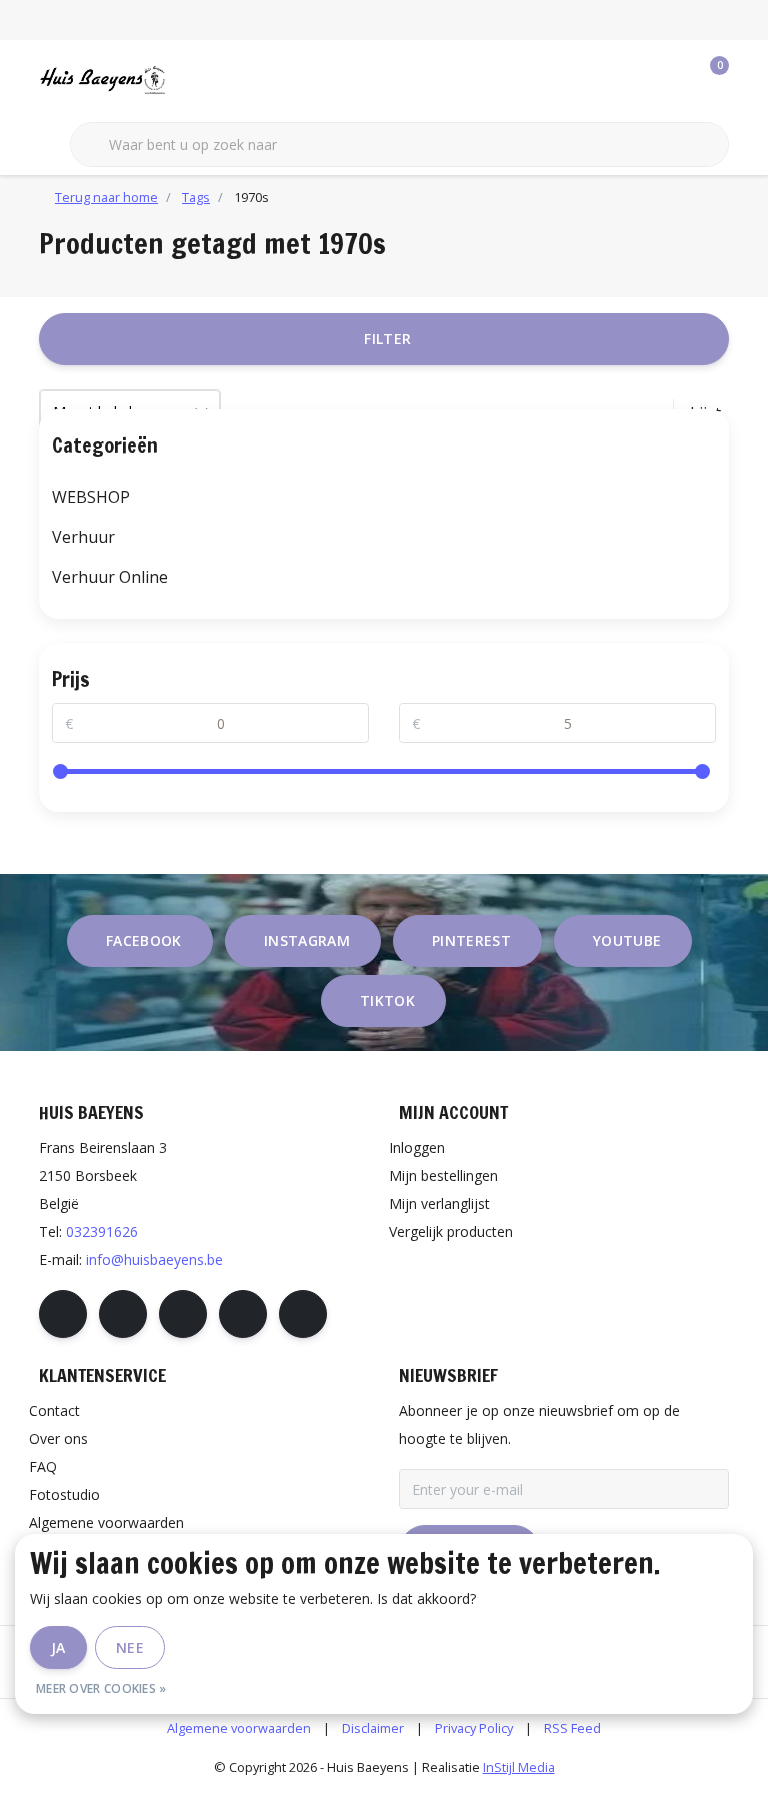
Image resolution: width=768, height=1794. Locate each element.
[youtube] (243, 1314)
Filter (387, 338)
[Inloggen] (634, 80)
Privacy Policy (474, 1728)
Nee (130, 1647)
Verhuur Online (110, 577)
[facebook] (63, 1314)
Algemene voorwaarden (239, 1728)
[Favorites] (672, 80)
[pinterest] (183, 1314)
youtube (627, 940)
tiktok (387, 1000)
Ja (58, 1647)
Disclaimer (373, 1728)
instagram (307, 940)
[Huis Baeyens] (161, 79)
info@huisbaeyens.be (154, 1259)
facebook (144, 940)
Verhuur (83, 537)
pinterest (471, 940)
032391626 (102, 1231)
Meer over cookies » (101, 1688)
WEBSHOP (91, 497)
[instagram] (123, 1314)
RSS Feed (572, 1728)
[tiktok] (303, 1314)
